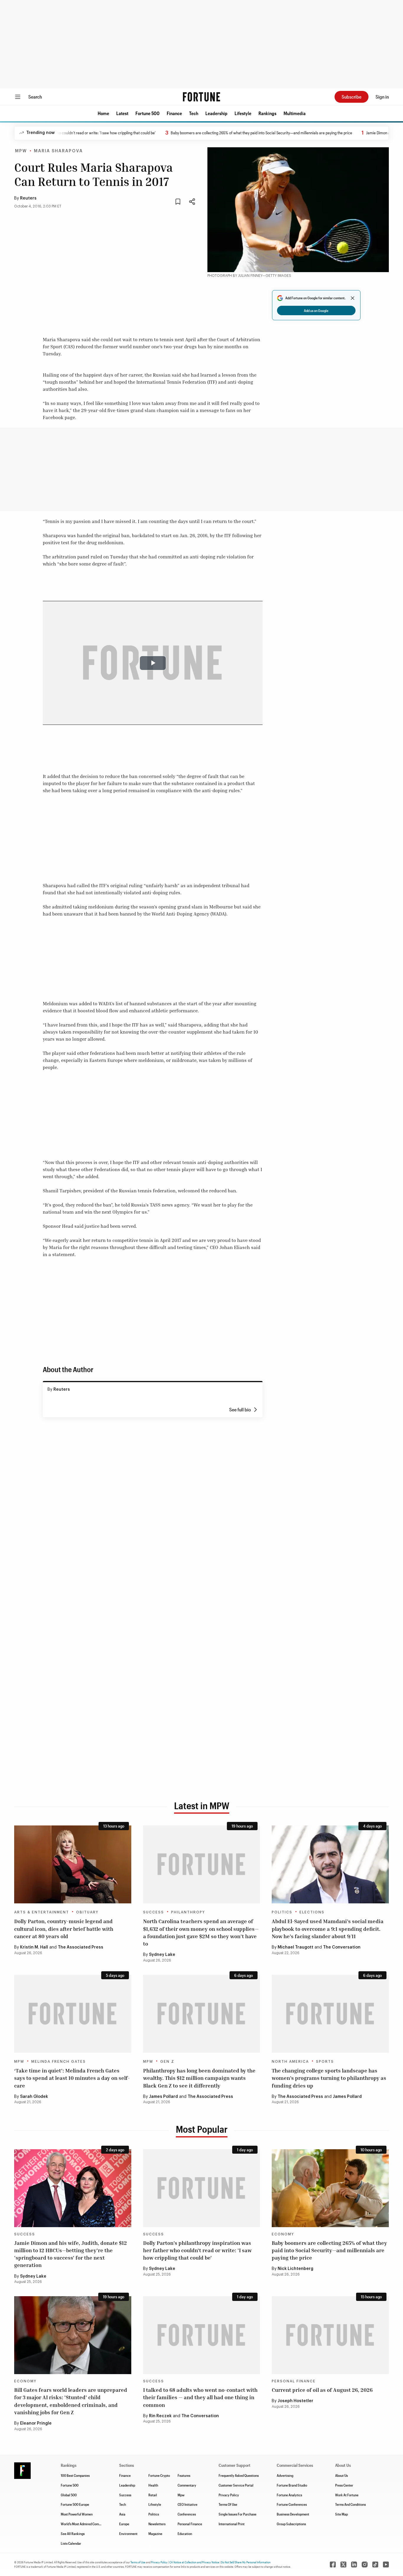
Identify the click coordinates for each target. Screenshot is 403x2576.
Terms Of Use (228, 2504)
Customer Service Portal (236, 2485)
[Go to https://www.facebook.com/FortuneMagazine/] (333, 2564)
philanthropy (188, 1912)
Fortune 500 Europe (75, 2504)
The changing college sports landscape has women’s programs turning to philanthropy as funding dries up (329, 2078)
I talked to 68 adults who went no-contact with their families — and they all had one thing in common (200, 2397)
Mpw (181, 2495)
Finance (174, 113)
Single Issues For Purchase (237, 2514)
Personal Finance (294, 2381)
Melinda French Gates (59, 2062)
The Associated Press (81, 1947)
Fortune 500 (148, 113)
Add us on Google (316, 310)
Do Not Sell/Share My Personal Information (246, 2562)
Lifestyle (243, 113)
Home (103, 113)
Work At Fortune (347, 2495)
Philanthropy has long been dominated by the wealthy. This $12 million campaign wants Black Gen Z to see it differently (199, 2078)
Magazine (155, 2533)
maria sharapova (58, 151)
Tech (194, 113)
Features (184, 2475)
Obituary (87, 1912)
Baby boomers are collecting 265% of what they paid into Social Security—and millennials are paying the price (214, 133)
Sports (325, 2062)
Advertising (285, 2475)
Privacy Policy (229, 2495)
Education (185, 2533)
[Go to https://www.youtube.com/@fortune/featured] (386, 2564)
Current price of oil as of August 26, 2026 (322, 2390)
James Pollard (163, 2097)
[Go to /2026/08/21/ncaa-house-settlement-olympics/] (330, 2014)
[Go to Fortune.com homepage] (201, 97)
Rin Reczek (160, 2416)
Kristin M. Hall (34, 1947)
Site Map (341, 2514)
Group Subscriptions (291, 2524)
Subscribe (352, 97)
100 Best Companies (75, 2475)
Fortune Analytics (289, 2495)
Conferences (187, 2514)
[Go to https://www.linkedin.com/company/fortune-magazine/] (354, 2564)
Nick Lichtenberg (295, 2269)
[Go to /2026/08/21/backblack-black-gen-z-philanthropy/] (202, 2014)
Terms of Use (138, 2562)
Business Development (293, 2514)
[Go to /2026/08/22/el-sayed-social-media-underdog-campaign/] (330, 1864)
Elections (312, 1912)
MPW (21, 151)
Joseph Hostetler (295, 2401)
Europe (124, 2524)
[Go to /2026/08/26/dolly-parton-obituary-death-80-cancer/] (73, 1864)
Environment (128, 2533)
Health (153, 2485)
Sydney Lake (162, 1955)
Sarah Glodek (34, 2097)
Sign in (382, 97)
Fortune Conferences (292, 2504)
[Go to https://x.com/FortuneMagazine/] (343, 2564)
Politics (282, 1912)
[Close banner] (353, 298)
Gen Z (167, 2062)
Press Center (344, 2485)
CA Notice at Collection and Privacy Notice (194, 2562)
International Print (232, 2524)
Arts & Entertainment (42, 1912)
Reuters (28, 198)
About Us (341, 2475)
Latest (122, 113)
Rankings (267, 113)
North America (290, 2062)
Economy (283, 2234)
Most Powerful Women (77, 2514)
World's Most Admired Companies (85, 2524)
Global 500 (69, 2495)
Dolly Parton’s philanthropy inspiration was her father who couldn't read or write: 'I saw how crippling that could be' (197, 2250)
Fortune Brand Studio (292, 2485)
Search (35, 97)
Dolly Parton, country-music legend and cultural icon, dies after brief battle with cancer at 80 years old (64, 1928)
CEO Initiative (187, 2504)
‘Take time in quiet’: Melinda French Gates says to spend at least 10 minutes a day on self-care (72, 2078)
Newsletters (157, 2524)
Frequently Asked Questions (239, 2475)
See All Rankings (73, 2533)
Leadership (216, 113)
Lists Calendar (71, 2543)
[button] (103, 113)
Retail (153, 2495)
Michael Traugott (295, 1947)
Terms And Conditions (350, 2504)
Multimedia (295, 113)
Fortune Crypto (159, 2475)
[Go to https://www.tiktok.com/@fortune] (375, 2564)
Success (154, 1912)
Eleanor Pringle (36, 2423)
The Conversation (342, 1947)
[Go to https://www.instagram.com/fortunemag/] (365, 2564)
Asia (122, 2514)
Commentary (187, 2485)
